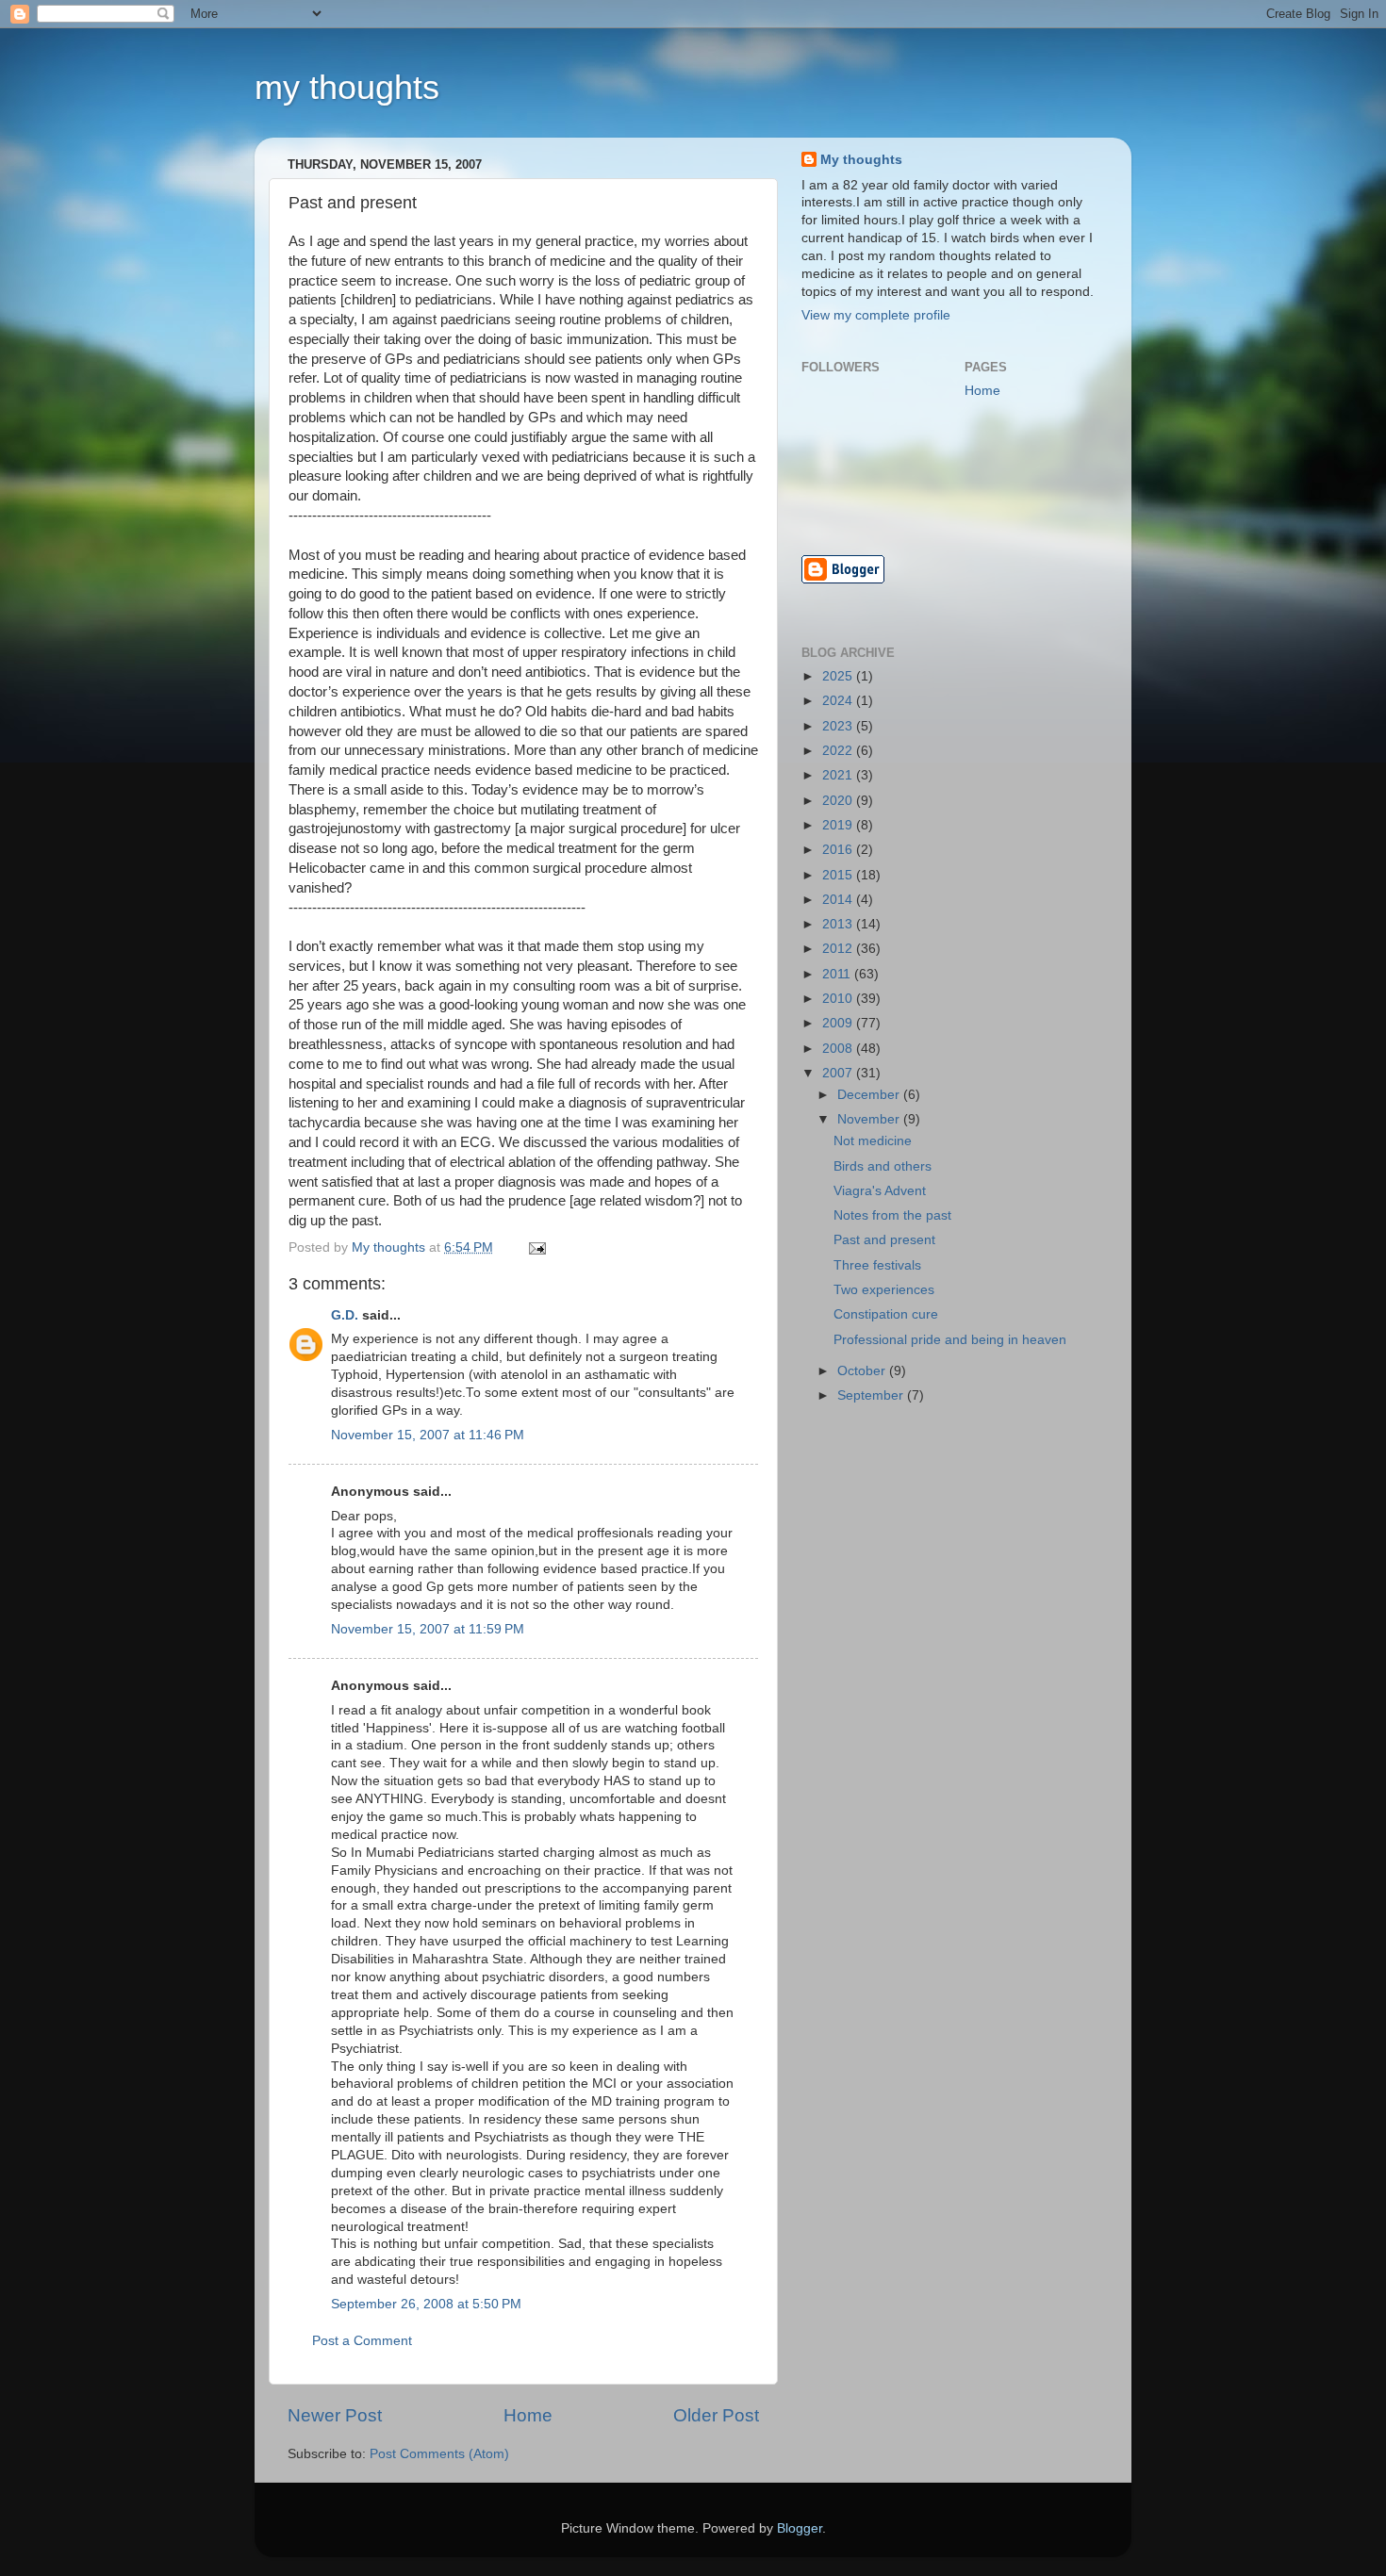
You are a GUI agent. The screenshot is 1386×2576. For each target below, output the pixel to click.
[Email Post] (536, 1247)
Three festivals (877, 1265)
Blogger (800, 2528)
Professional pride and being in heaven (950, 1340)
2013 (839, 924)
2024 (839, 701)
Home (528, 2415)
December (870, 1095)
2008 (839, 1049)
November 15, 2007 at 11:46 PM (428, 1435)
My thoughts (861, 160)
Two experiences (884, 1290)
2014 (839, 900)
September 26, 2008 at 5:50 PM (426, 2304)
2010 (839, 999)
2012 (839, 949)
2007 (839, 1073)
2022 (839, 751)
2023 (839, 726)
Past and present (884, 1240)
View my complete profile (876, 315)
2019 (839, 825)
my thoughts (347, 87)
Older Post (716, 2415)
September (872, 1395)
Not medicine (873, 1141)
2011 (838, 974)
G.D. (345, 1315)
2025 (839, 676)
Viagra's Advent (880, 1191)
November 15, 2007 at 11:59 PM (428, 1629)
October (863, 1371)
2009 (839, 1023)
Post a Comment (362, 2341)
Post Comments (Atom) (439, 2454)
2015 (839, 875)
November (870, 1119)
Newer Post (335, 2415)
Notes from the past (892, 1215)
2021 (839, 775)
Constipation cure (886, 1314)
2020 (839, 801)
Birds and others (883, 1166)
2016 (839, 850)
